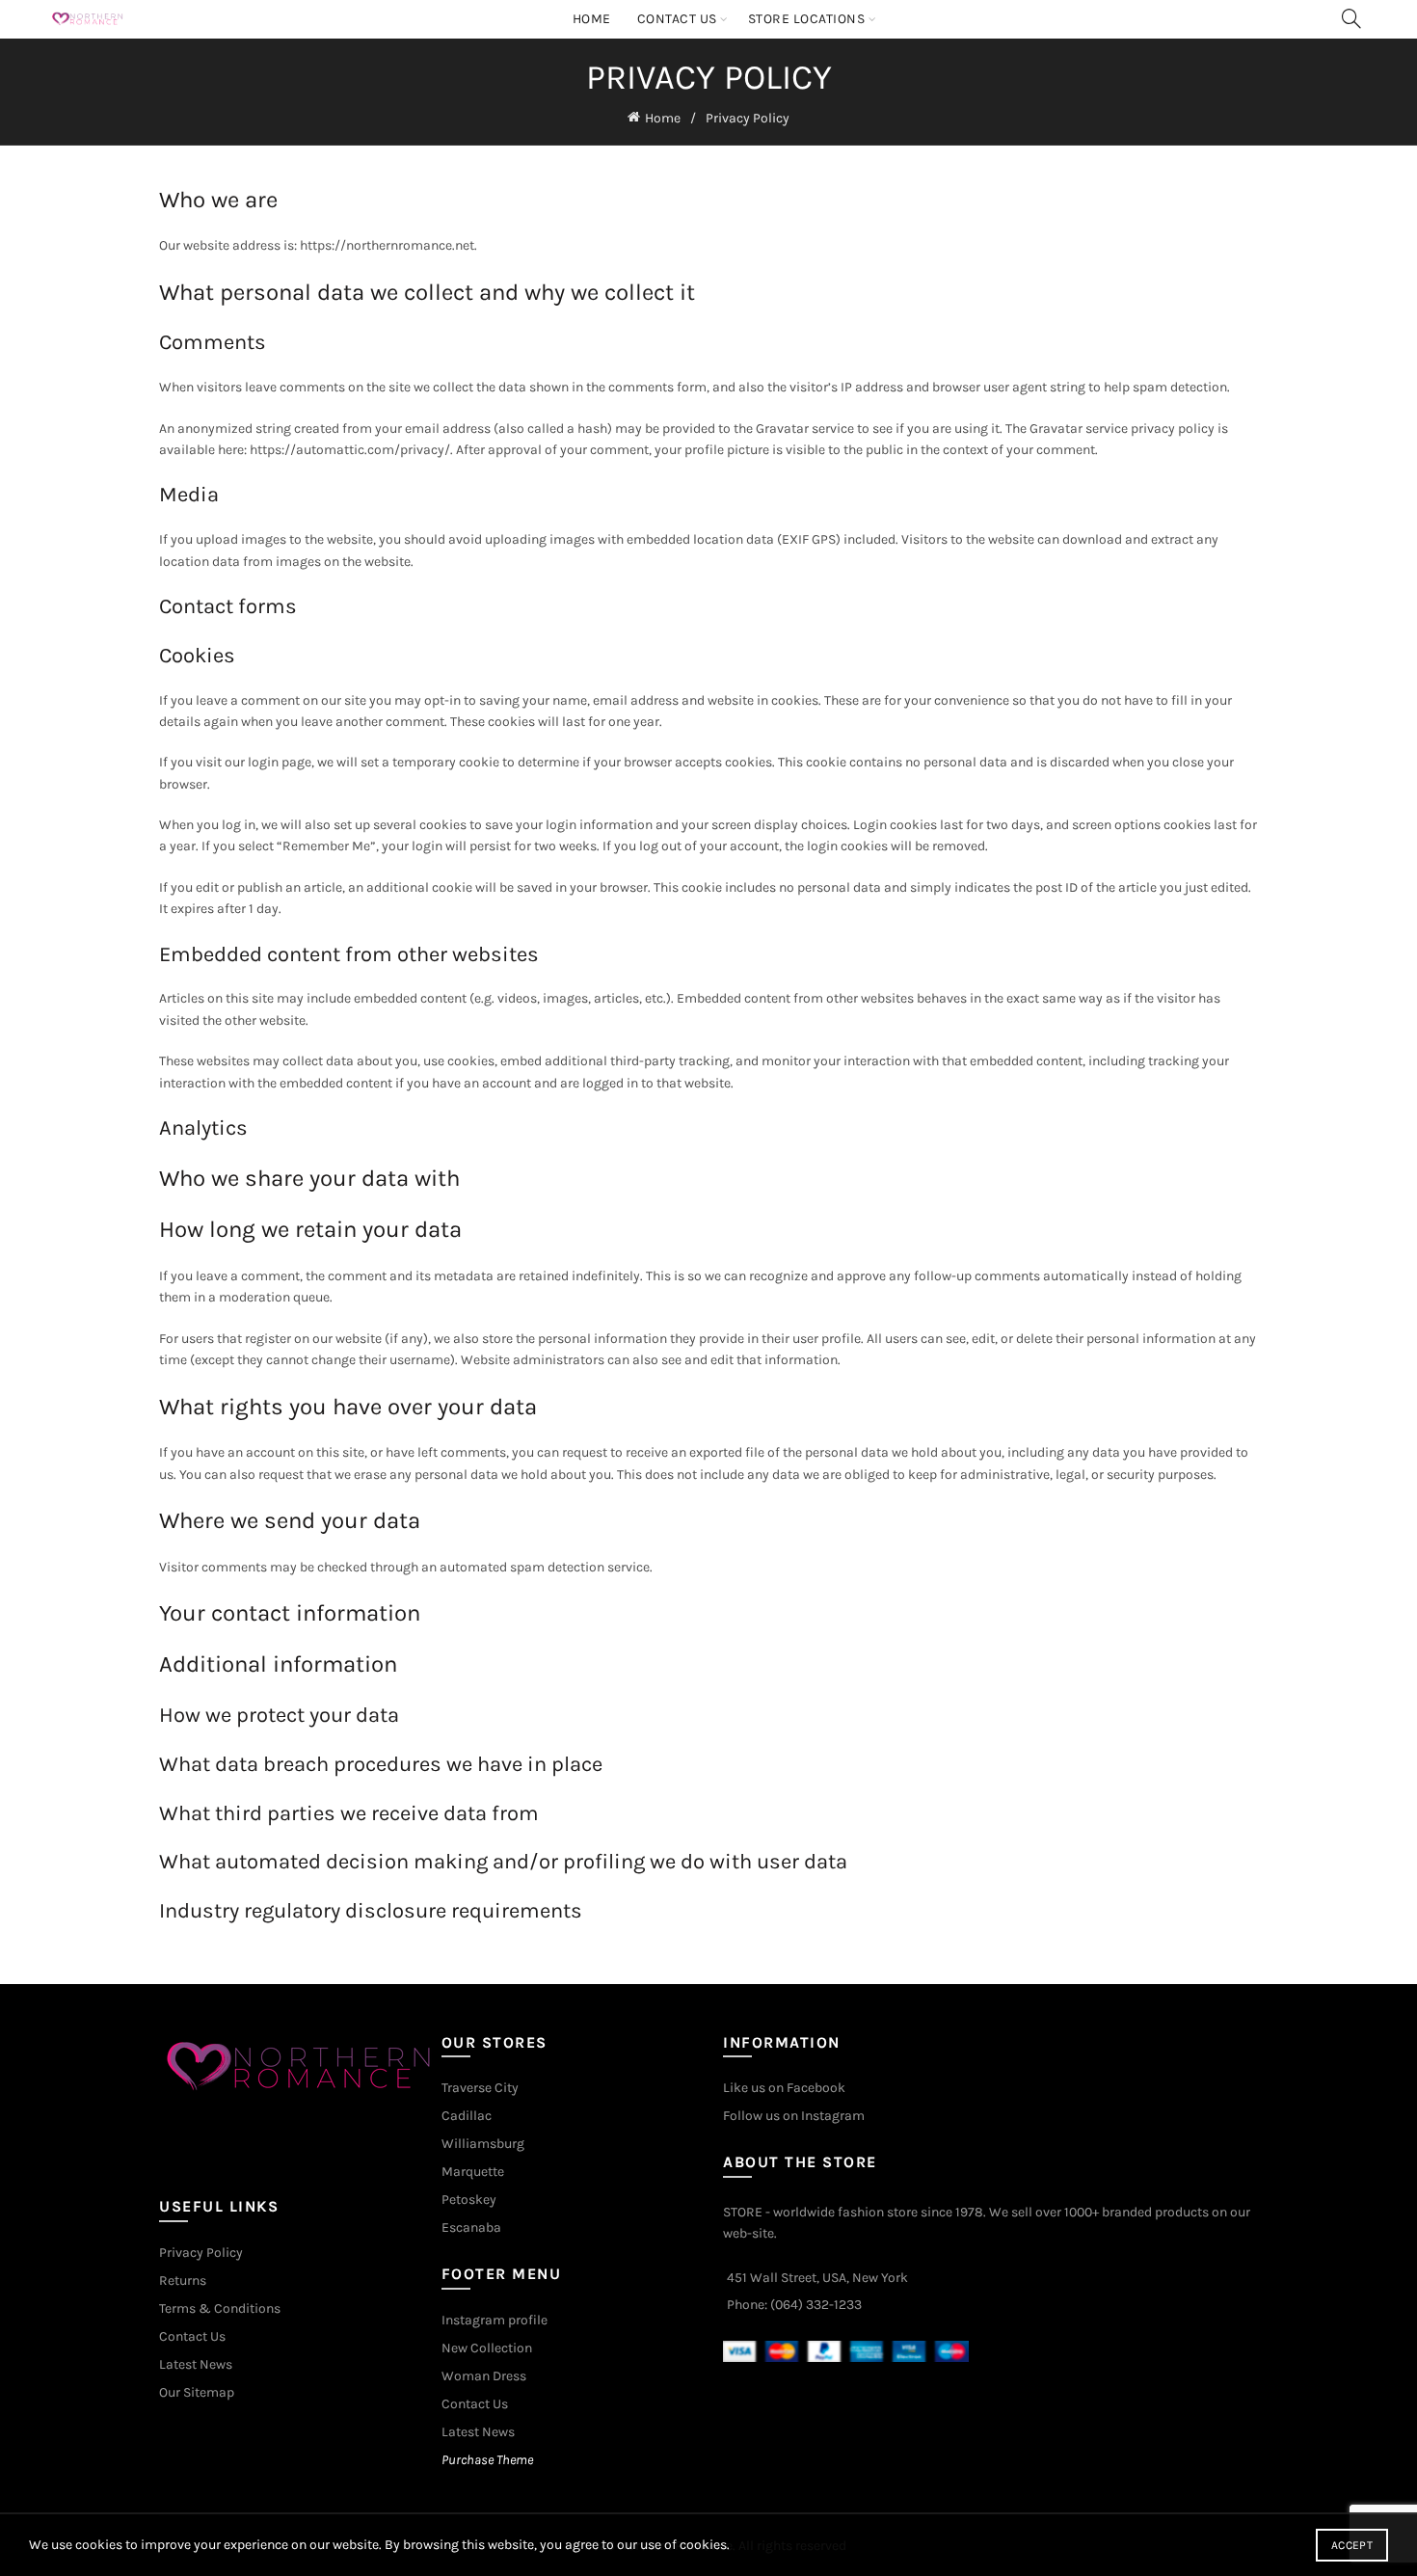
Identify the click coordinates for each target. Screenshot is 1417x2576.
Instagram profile (495, 2320)
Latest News (196, 2364)
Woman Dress (484, 2376)
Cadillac (467, 2116)
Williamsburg (483, 2144)
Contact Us (677, 19)
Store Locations (807, 19)
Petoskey (469, 2200)
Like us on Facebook (784, 2088)
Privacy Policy (201, 2253)
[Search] (1351, 18)
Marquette (473, 2172)
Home (592, 19)
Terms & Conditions (220, 2308)
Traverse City (480, 2088)
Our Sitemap (197, 2392)
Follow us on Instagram (794, 2116)
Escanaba (471, 2227)
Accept (1352, 2545)
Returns (183, 2281)
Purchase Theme (487, 2460)
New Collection (487, 2348)
